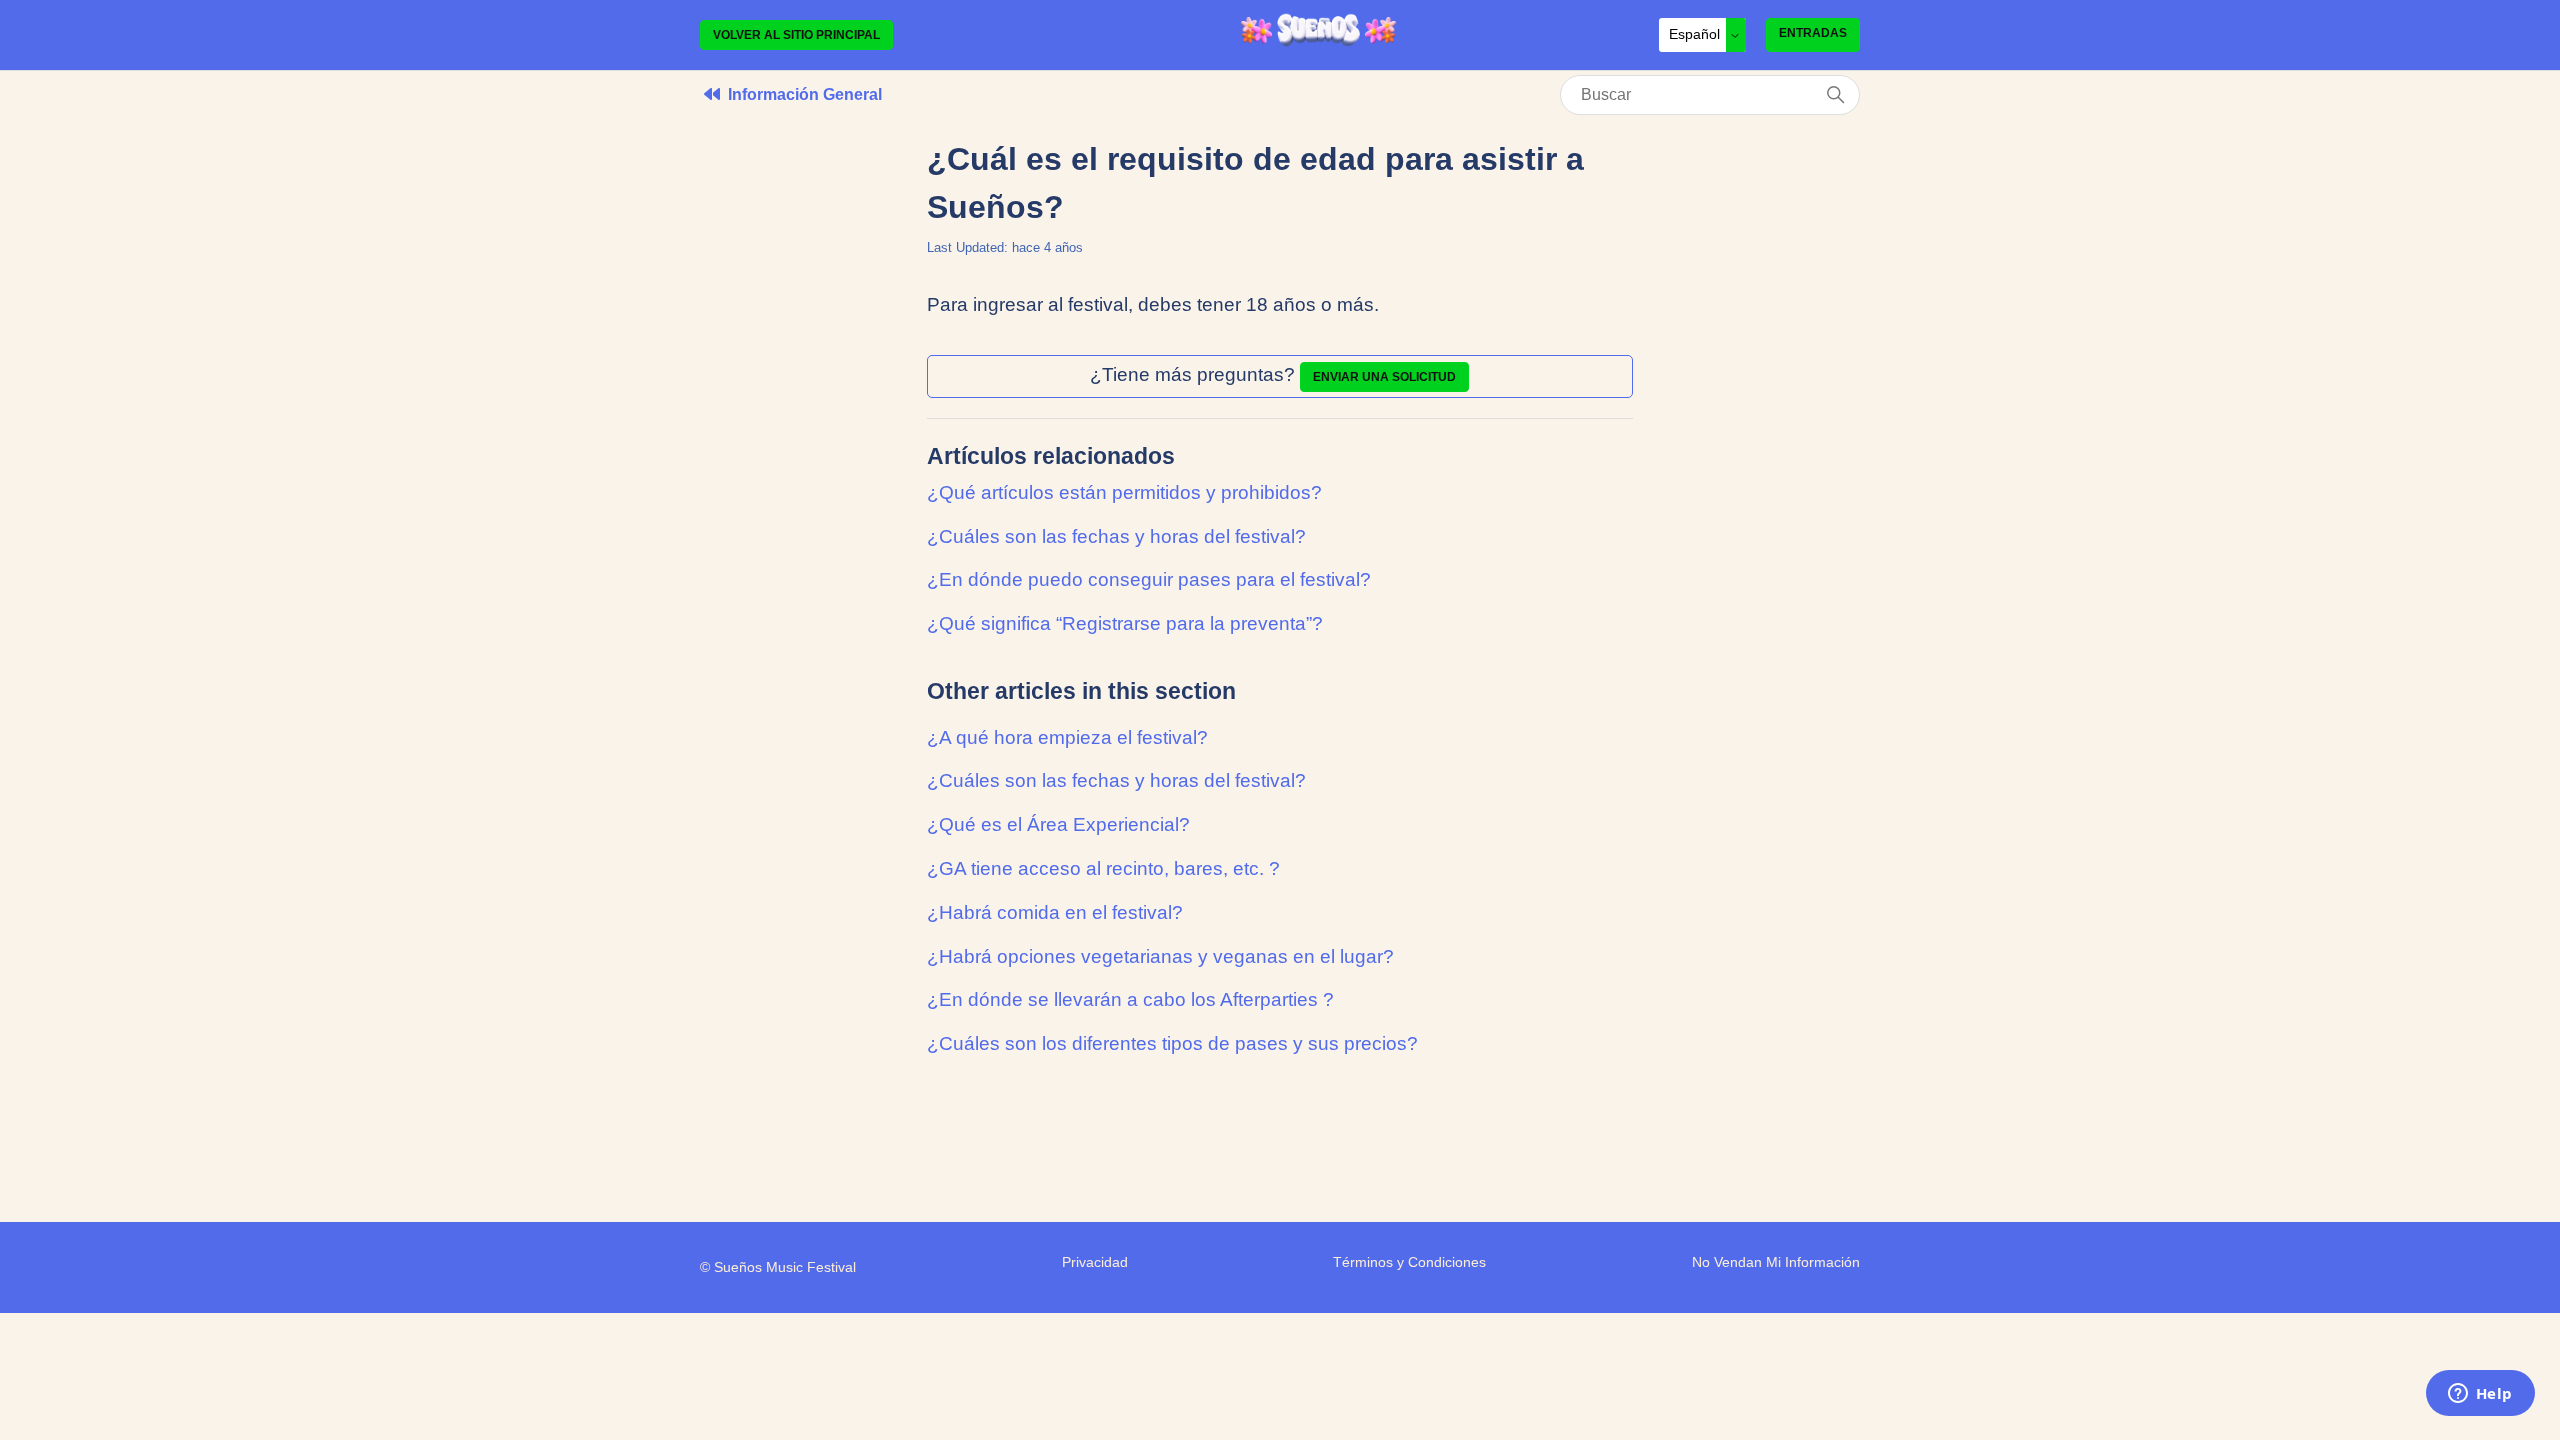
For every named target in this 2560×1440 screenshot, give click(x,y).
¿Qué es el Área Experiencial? (1058, 824)
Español (1696, 34)
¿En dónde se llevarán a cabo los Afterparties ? (1130, 999)
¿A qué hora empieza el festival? (1067, 737)
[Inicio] (1318, 42)
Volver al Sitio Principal (796, 35)
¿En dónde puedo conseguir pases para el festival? (1149, 579)
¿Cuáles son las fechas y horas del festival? (1116, 536)
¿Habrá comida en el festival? (1055, 912)
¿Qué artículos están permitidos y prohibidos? (1124, 492)
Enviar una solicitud (1384, 377)
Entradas (1813, 33)
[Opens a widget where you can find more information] (2480, 1395)
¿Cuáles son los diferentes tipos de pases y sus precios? (1172, 1043)
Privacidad (1095, 1262)
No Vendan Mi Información (1776, 1262)
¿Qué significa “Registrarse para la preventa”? (1125, 623)
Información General (805, 94)
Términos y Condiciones (1409, 1262)
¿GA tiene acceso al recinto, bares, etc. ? (1103, 868)
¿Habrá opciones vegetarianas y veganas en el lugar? (1160, 956)
